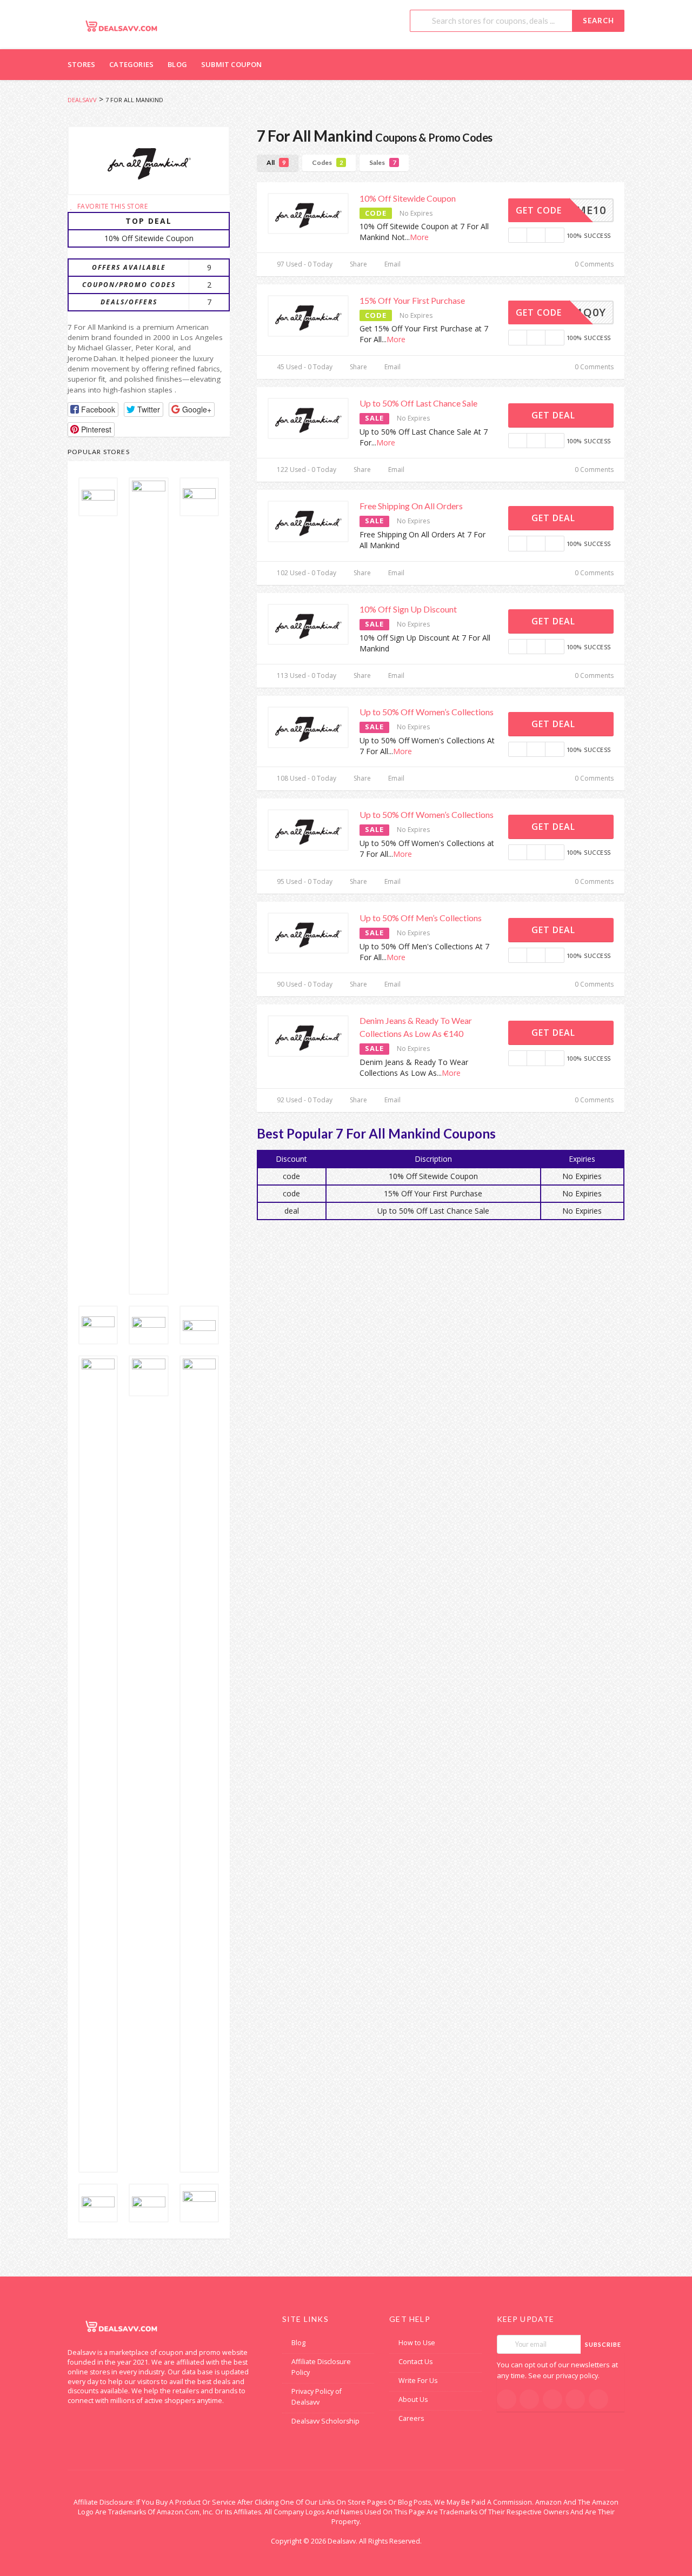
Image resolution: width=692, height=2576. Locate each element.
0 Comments (593, 264)
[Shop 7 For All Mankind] (149, 161)
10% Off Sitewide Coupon (408, 198)
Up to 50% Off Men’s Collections (421, 918)
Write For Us (418, 2381)
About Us (413, 2399)
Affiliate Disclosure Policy (321, 2367)
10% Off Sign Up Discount (408, 609)
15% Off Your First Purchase (412, 300)
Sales (382, 162)
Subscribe (603, 2344)
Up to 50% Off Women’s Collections (427, 712)
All (276, 162)
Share (358, 264)
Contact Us (415, 2362)
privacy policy (577, 2376)
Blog (177, 64)
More (419, 237)
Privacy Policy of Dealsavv (317, 2397)
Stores (81, 64)
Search (598, 21)
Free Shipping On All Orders (411, 506)
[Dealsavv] (122, 26)
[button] (93, 410)
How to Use (417, 2343)
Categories (131, 64)
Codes (327, 162)
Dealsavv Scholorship (325, 2421)
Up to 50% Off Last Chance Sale (418, 403)
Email (392, 264)
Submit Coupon (232, 64)
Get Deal (555, 415)
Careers (411, 2418)
